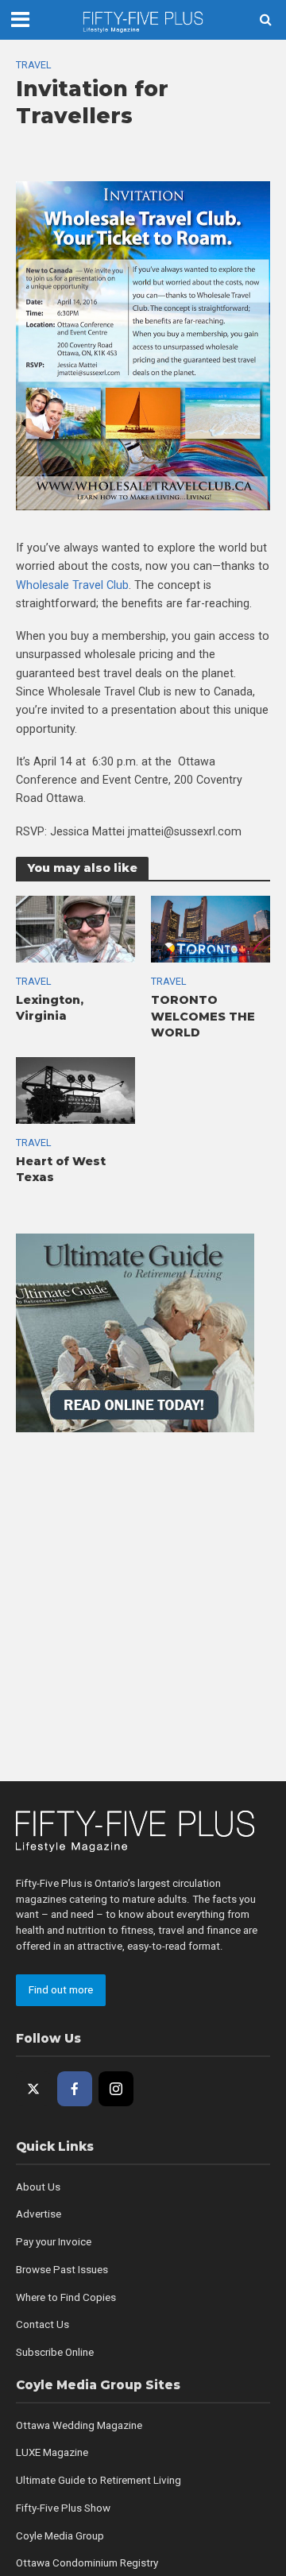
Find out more (61, 1990)
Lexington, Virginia (50, 1008)
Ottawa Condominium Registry (87, 2563)
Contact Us (43, 2324)
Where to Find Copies (66, 2297)
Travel (34, 65)
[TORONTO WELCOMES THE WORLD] (211, 928)
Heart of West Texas (61, 1170)
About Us (38, 2187)
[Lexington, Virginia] (75, 928)
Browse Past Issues (62, 2270)
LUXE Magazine (52, 2452)
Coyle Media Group (60, 2536)
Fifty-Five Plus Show (63, 2508)
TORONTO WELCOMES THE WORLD (203, 1016)
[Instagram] (116, 2089)
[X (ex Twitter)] (33, 2089)
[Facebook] (75, 2089)
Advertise (39, 2214)
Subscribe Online (55, 2352)
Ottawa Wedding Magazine (79, 2425)
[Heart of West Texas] (75, 1090)
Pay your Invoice (54, 2242)
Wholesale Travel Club (72, 585)
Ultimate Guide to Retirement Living (99, 2480)
